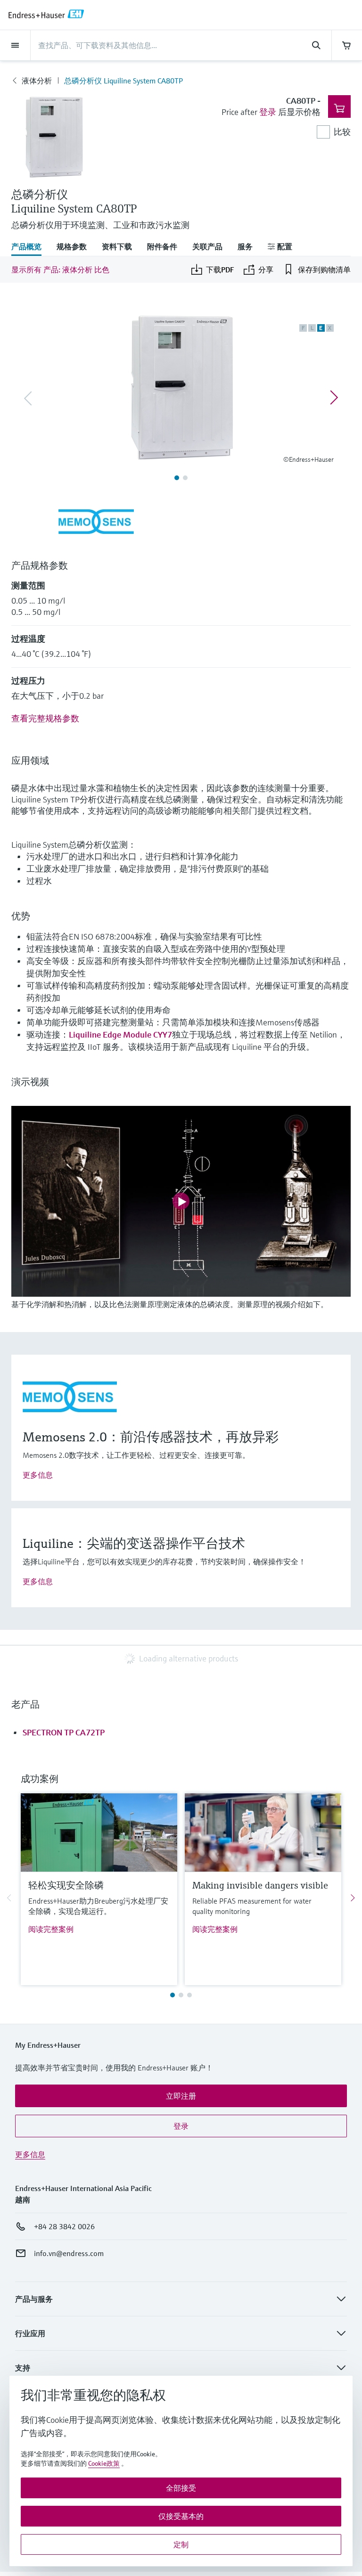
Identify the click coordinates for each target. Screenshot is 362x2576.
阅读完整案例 (51, 1929)
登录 (268, 112)
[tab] (30, 247)
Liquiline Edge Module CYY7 (120, 1034)
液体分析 (37, 81)
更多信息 (38, 1475)
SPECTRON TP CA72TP (64, 1732)
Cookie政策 (104, 2463)
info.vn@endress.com (69, 2253)
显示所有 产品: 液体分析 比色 (60, 270)
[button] (181, 2096)
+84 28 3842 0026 (64, 2226)
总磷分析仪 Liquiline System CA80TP (123, 81)
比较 (342, 132)
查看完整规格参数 (45, 718)
